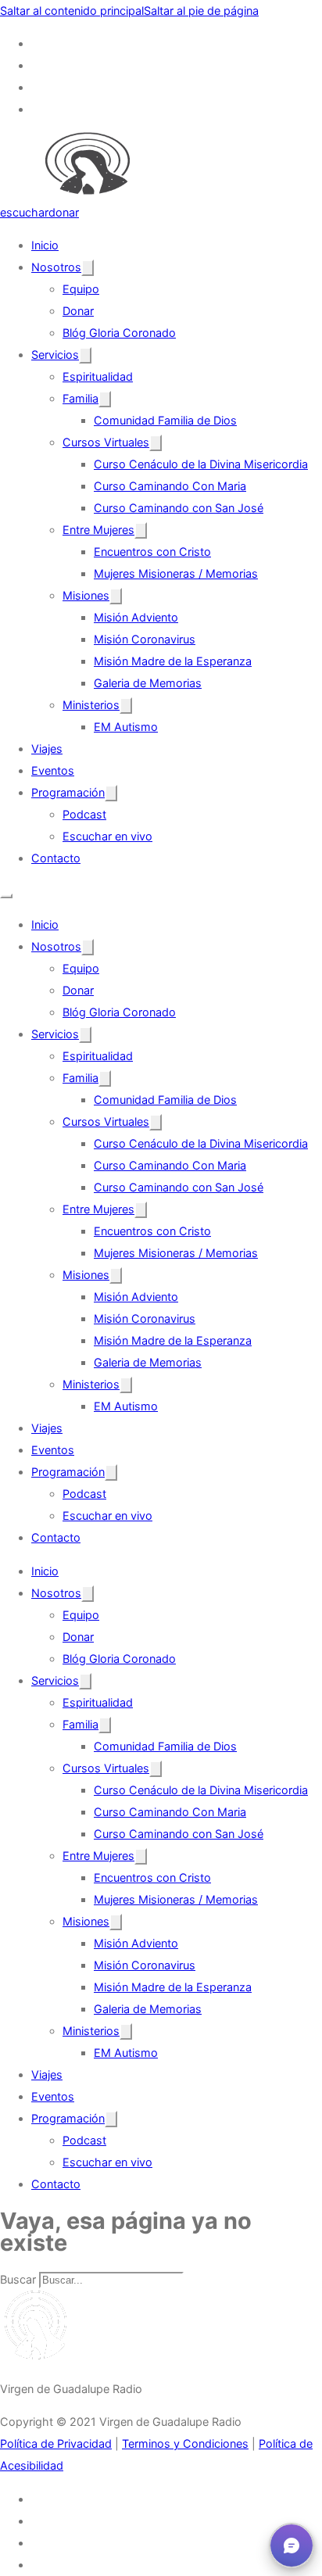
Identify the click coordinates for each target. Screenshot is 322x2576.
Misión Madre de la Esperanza (173, 661)
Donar (78, 311)
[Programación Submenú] (111, 793)
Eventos (53, 770)
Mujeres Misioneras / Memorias (176, 573)
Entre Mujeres (98, 530)
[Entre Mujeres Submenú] (141, 530)
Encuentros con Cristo (152, 552)
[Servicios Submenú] (85, 355)
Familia (80, 398)
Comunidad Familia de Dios (165, 420)
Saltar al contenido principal (72, 11)
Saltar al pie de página (201, 11)
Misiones (86, 595)
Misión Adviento (136, 617)
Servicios (55, 355)
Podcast (84, 814)
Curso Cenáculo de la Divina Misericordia (201, 464)
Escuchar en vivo (107, 836)
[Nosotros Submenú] (88, 268)
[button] (292, 2546)
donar (64, 212)
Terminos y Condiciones (185, 2443)
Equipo (81, 289)
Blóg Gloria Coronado (119, 333)
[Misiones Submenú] (116, 596)
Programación (68, 792)
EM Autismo (126, 727)
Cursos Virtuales (106, 442)
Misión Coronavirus (145, 639)
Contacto (56, 858)
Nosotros (56, 267)
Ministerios (91, 705)
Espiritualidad (98, 376)
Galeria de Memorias (148, 683)
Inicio (45, 245)
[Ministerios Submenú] (126, 706)
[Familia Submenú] (105, 399)
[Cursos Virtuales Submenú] (156, 443)
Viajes (47, 749)
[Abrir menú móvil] (6, 896)
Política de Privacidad (56, 2443)
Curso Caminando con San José (179, 508)
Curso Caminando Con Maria (170, 486)
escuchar (24, 212)
